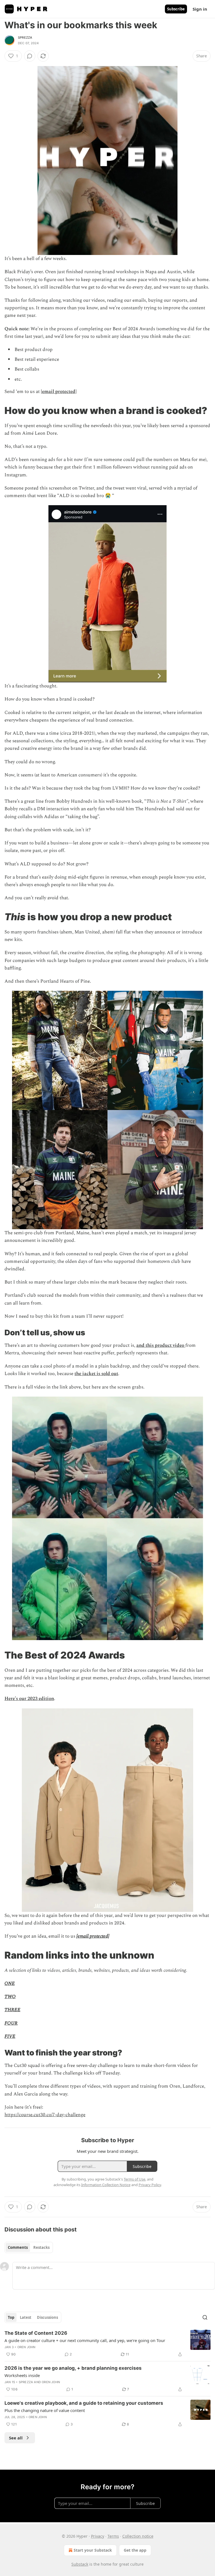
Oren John (26, 2347)
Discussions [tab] (47, 2317)
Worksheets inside (22, 2375)
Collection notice (138, 2536)
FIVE (10, 2036)
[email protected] (59, 392)
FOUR (11, 2023)
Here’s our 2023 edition (29, 1699)
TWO (10, 1997)
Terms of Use (135, 2179)
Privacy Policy (150, 2185)
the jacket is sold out (96, 1374)
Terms (113, 2536)
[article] (107, 2344)
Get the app (135, 2550)
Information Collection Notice (106, 2185)
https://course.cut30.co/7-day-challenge (45, 2115)
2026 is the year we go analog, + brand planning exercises (73, 2368)
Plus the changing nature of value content (45, 2410)
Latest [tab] (26, 2317)
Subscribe (176, 9)
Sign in (200, 9)
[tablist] (29, 2247)
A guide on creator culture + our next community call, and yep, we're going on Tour (85, 2340)
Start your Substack (93, 2550)
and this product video (161, 1345)
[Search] (205, 2317)
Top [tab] (11, 2317)
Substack (80, 2564)
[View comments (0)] (30, 56)
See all (16, 2438)
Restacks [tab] (41, 2247)
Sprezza (25, 38)
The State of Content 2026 (36, 2333)
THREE (12, 2010)
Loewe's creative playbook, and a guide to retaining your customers (84, 2403)
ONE (10, 1983)
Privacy (98, 2536)
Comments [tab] (18, 2247)
